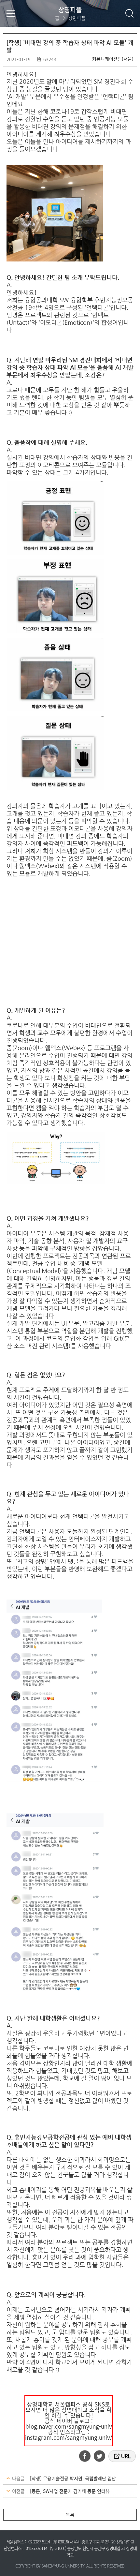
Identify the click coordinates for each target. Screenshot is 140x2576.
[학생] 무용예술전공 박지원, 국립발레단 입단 (73, 2478)
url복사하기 (122, 2456)
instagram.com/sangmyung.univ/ (69, 2437)
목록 (70, 2515)
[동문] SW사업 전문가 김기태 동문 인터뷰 (70, 2491)
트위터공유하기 (100, 2456)
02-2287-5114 (39, 2542)
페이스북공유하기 (87, 2456)
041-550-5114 (36, 2548)
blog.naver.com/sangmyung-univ (69, 2426)
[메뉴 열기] (11, 13)
